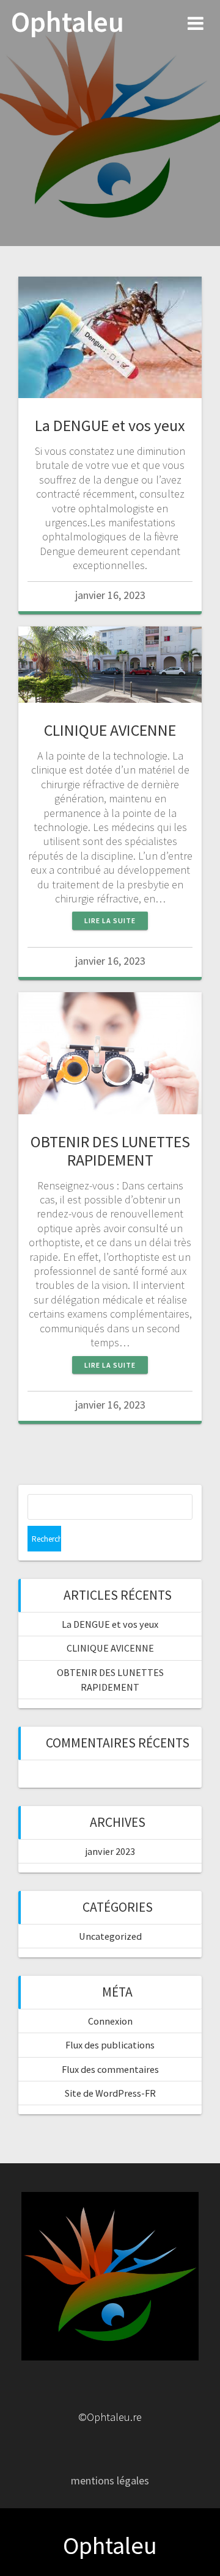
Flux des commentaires (110, 2069)
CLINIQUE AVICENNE (110, 730)
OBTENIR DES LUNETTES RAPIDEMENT (110, 1151)
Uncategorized (110, 1936)
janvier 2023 (110, 1851)
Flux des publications (110, 2045)
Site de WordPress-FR (110, 2093)
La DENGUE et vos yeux (110, 425)
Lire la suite (110, 920)
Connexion (110, 2021)
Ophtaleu (68, 22)
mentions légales (110, 2480)
